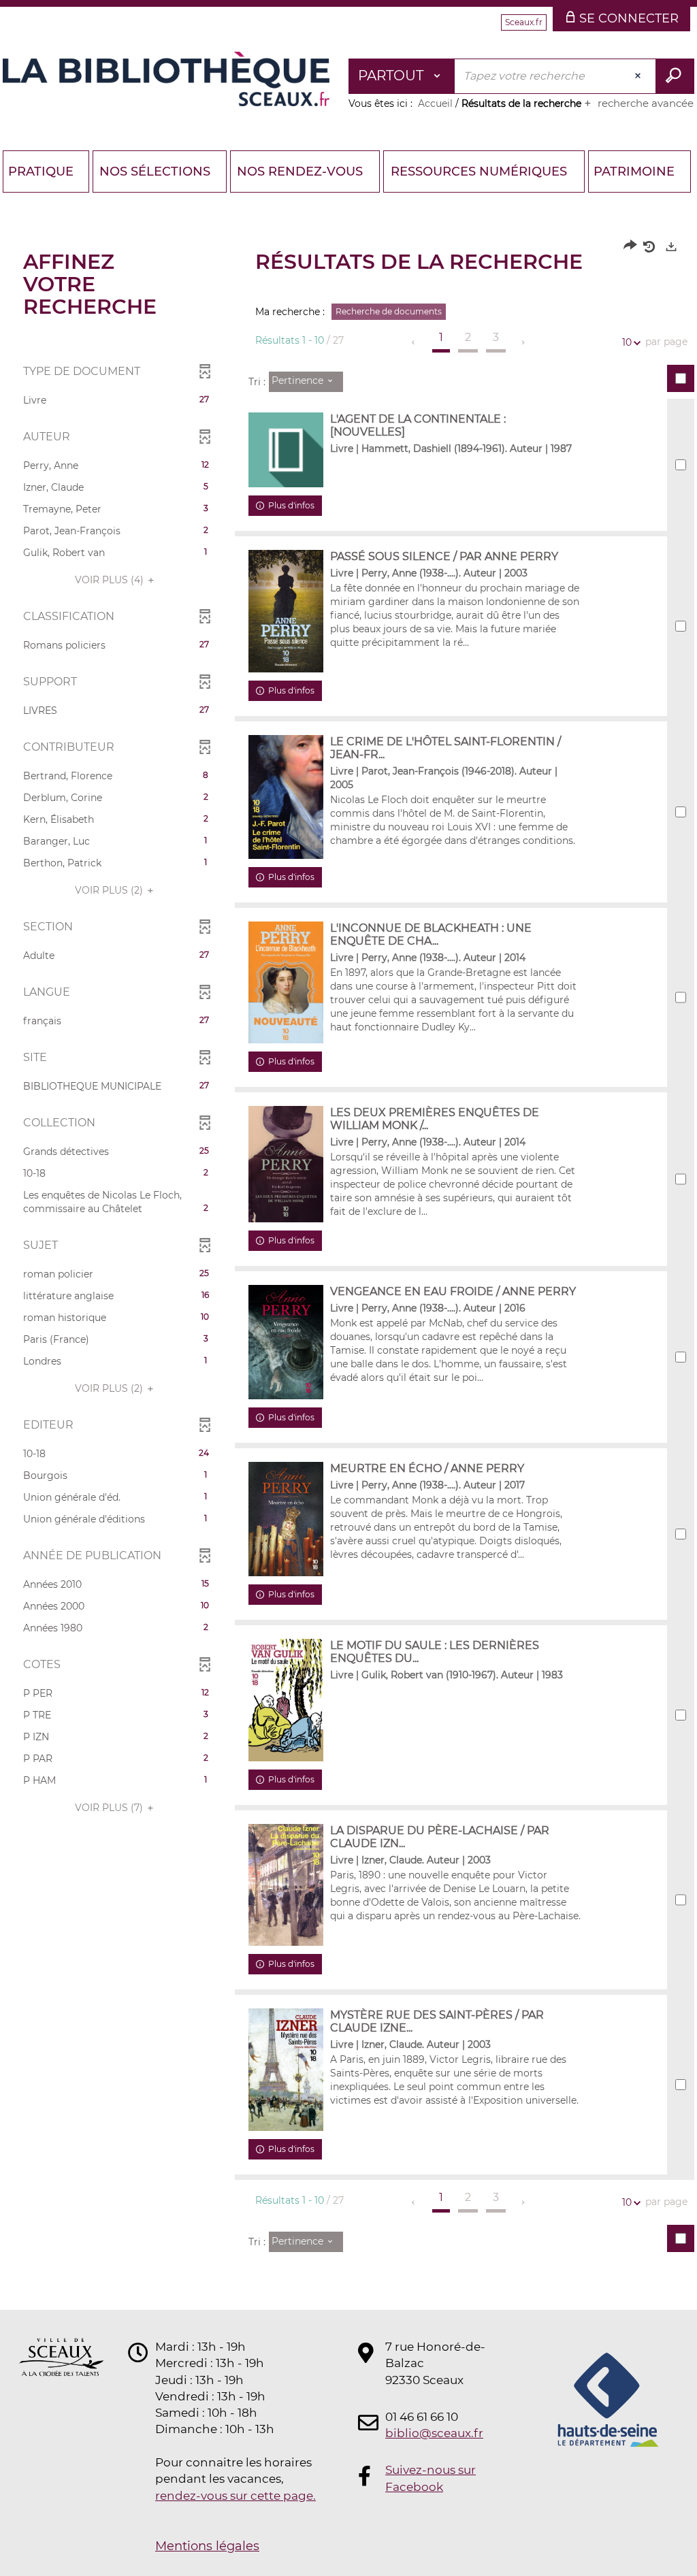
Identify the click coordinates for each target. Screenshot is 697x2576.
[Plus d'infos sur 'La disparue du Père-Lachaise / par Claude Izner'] (286, 1885)
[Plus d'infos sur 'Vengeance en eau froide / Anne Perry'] (286, 1342)
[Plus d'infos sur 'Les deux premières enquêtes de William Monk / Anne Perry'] (286, 1164)
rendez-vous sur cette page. (236, 2496)
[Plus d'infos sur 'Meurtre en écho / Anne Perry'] (286, 1519)
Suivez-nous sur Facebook (431, 2478)
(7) (110, 1808)
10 (627, 342)
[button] (116, 400)
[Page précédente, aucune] (414, 342)
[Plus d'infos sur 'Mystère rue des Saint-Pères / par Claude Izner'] (286, 2070)
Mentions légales (207, 2546)
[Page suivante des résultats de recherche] (524, 342)
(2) (110, 890)
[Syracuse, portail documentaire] (166, 79)
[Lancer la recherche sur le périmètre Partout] (675, 76)
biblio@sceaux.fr (434, 2433)
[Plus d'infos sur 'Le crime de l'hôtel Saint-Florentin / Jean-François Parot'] (286, 797)
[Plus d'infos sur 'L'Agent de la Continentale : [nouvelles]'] (286, 450)
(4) (111, 580)
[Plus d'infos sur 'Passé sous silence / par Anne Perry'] (286, 611)
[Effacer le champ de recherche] (639, 76)
